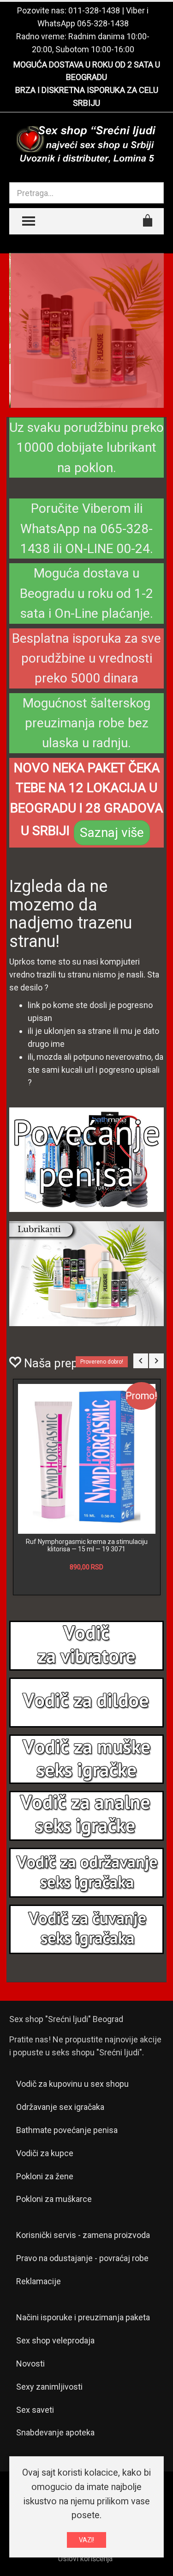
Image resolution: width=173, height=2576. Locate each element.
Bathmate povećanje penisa (67, 2173)
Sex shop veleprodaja (55, 2383)
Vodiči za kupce (45, 2196)
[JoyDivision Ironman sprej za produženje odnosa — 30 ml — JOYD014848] (87, 1480)
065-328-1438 (103, 23)
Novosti (30, 2407)
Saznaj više (112, 833)
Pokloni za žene (45, 2219)
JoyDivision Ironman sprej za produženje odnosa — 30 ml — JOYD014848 (87, 1588)
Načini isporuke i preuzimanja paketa (83, 2360)
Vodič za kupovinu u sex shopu (72, 2127)
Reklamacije (39, 2324)
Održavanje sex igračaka (60, 2150)
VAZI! (86, 2540)
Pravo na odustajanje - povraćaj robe (82, 2301)
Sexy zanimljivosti (49, 2430)
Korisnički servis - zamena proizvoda (83, 2278)
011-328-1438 (94, 10)
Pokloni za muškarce (54, 2242)
